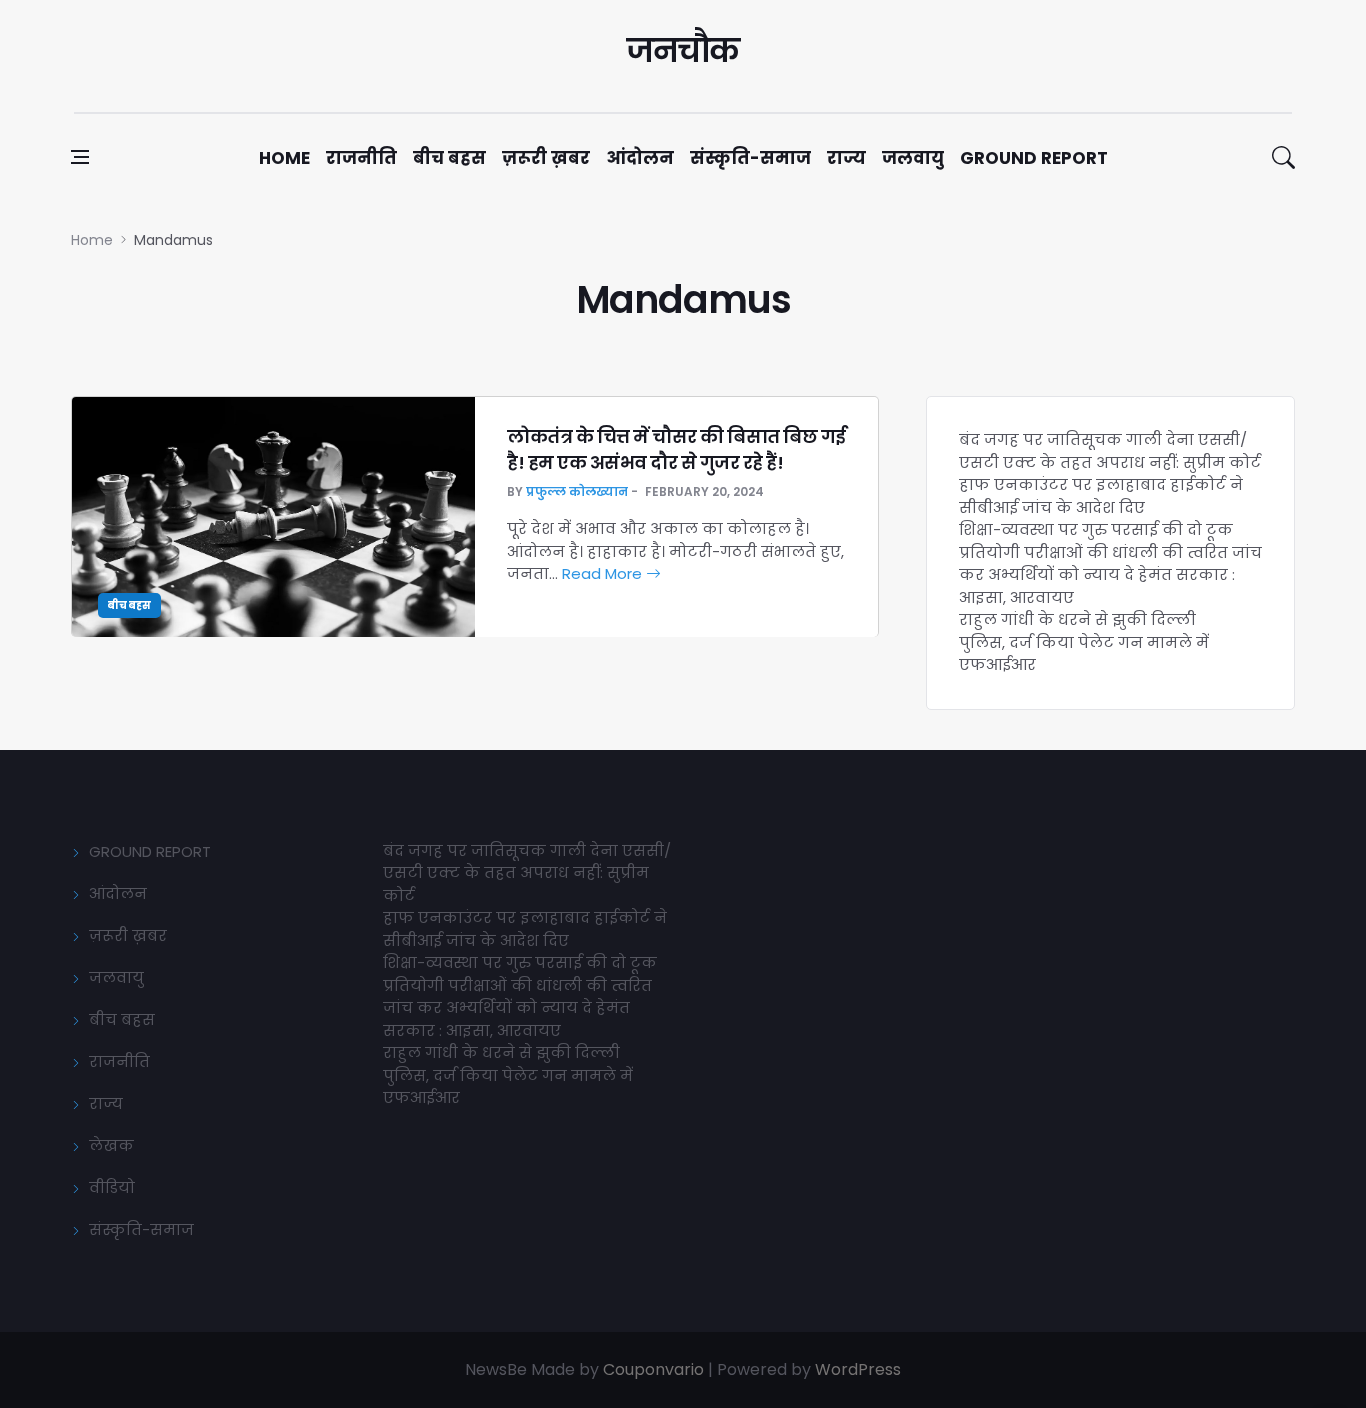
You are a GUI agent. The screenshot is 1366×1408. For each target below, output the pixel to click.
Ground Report (1034, 158)
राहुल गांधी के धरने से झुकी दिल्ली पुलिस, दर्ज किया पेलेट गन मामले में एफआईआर (1084, 642)
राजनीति (361, 158)
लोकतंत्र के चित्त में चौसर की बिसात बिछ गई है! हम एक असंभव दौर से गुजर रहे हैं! (676, 449)
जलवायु (913, 158)
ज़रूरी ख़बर (546, 158)
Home (284, 158)
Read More (604, 573)
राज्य (846, 158)
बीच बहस (449, 158)
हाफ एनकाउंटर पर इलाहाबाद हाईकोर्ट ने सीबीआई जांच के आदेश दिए (1101, 496)
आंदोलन (640, 158)
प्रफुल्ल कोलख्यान (577, 491)
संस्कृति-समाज (750, 158)
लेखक (111, 1145)
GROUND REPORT (150, 851)
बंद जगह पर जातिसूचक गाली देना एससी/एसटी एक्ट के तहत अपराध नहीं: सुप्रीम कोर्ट (1110, 451)
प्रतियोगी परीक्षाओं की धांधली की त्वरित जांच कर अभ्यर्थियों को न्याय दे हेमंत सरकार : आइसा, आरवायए (1110, 575)
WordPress (858, 1369)
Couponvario (653, 1369)
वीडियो (112, 1187)
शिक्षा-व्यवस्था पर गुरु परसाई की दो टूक (1096, 529)
